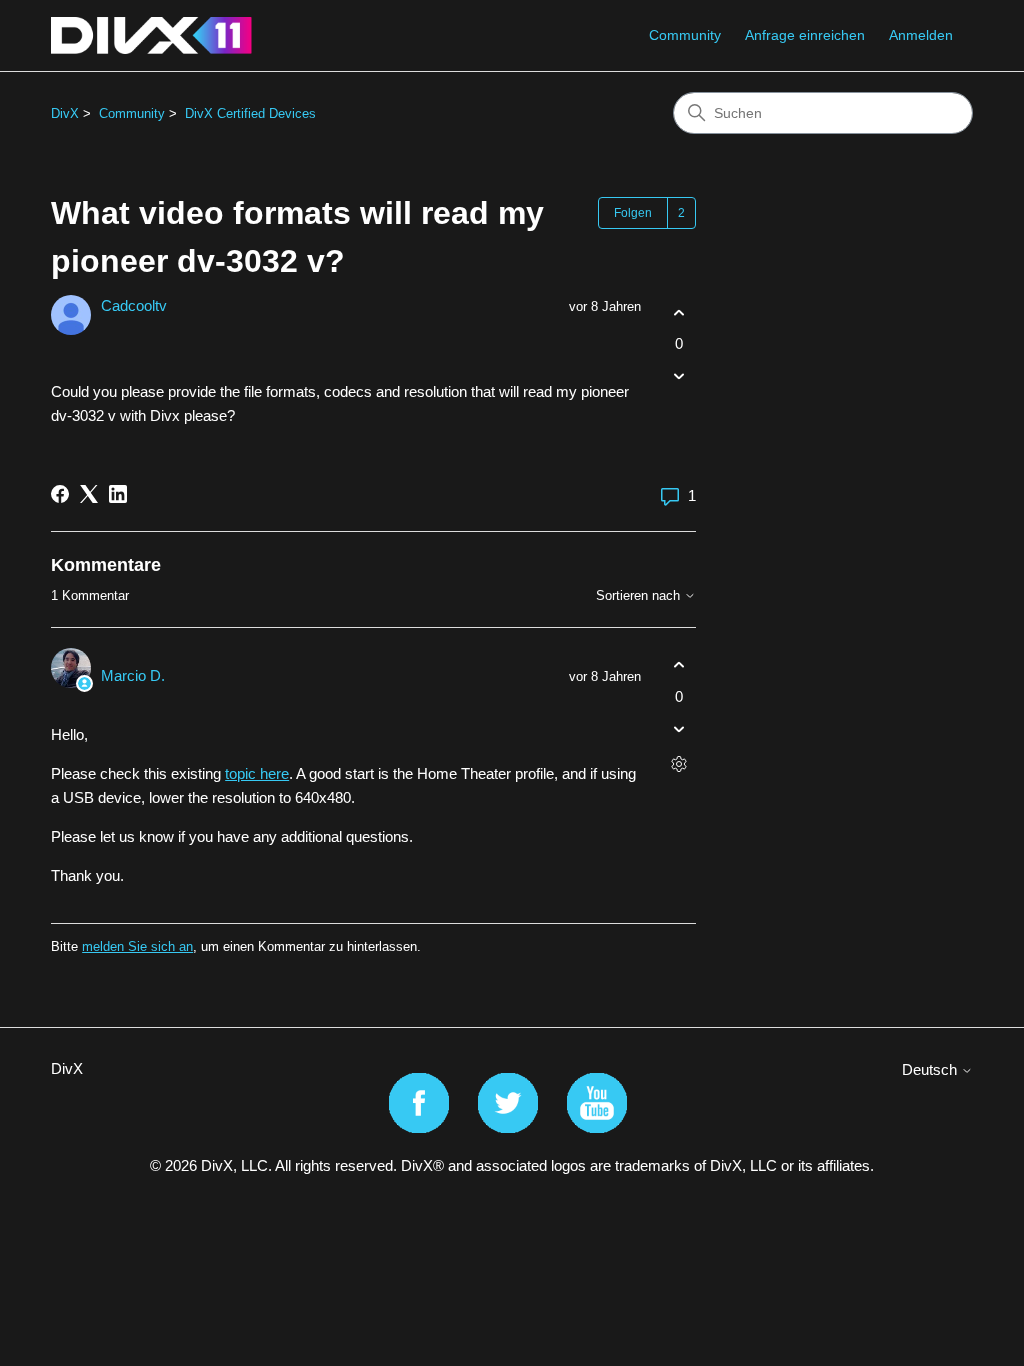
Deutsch (931, 1069)
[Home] (151, 35)
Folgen (633, 213)
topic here (257, 773)
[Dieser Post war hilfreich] (678, 312)
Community (685, 35)
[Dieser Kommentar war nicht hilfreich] (678, 728)
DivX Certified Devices (250, 113)
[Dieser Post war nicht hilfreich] (678, 376)
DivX (65, 113)
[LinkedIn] (118, 494)
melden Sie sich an (137, 946)
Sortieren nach (640, 596)
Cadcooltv (134, 305)
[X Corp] (89, 494)
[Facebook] (60, 494)
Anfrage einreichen (805, 35)
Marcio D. (133, 675)
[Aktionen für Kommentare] (678, 763)
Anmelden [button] (921, 35)
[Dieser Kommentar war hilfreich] (678, 665)
